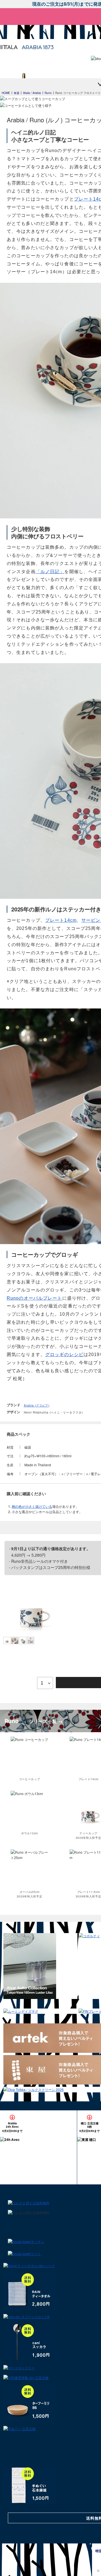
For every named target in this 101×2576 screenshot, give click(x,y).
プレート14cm (61, 920)
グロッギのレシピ (64, 1354)
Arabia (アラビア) (37, 1405)
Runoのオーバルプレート (35, 1298)
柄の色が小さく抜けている (32, 1506)
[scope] (15, 32)
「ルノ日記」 (50, 572)
